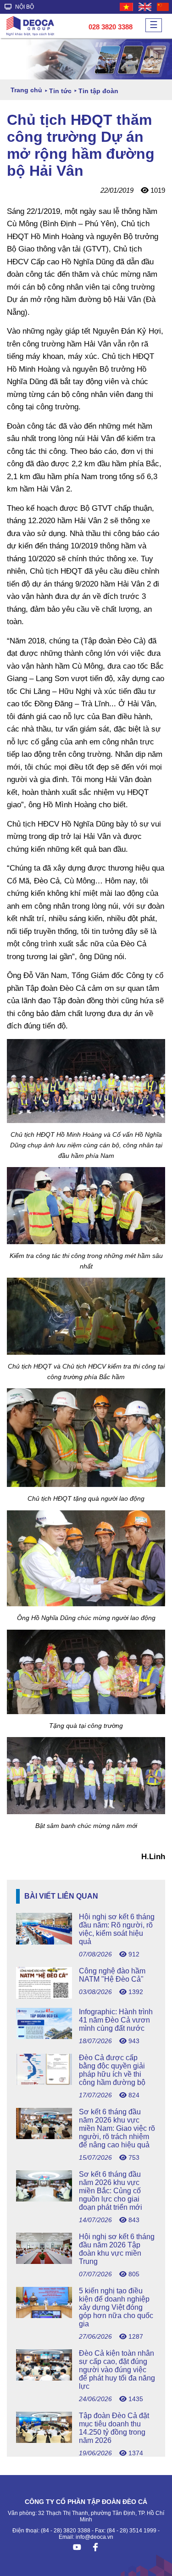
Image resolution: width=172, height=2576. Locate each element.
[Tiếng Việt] (127, 7)
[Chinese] (163, 7)
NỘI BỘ (24, 7)
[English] (145, 7)
